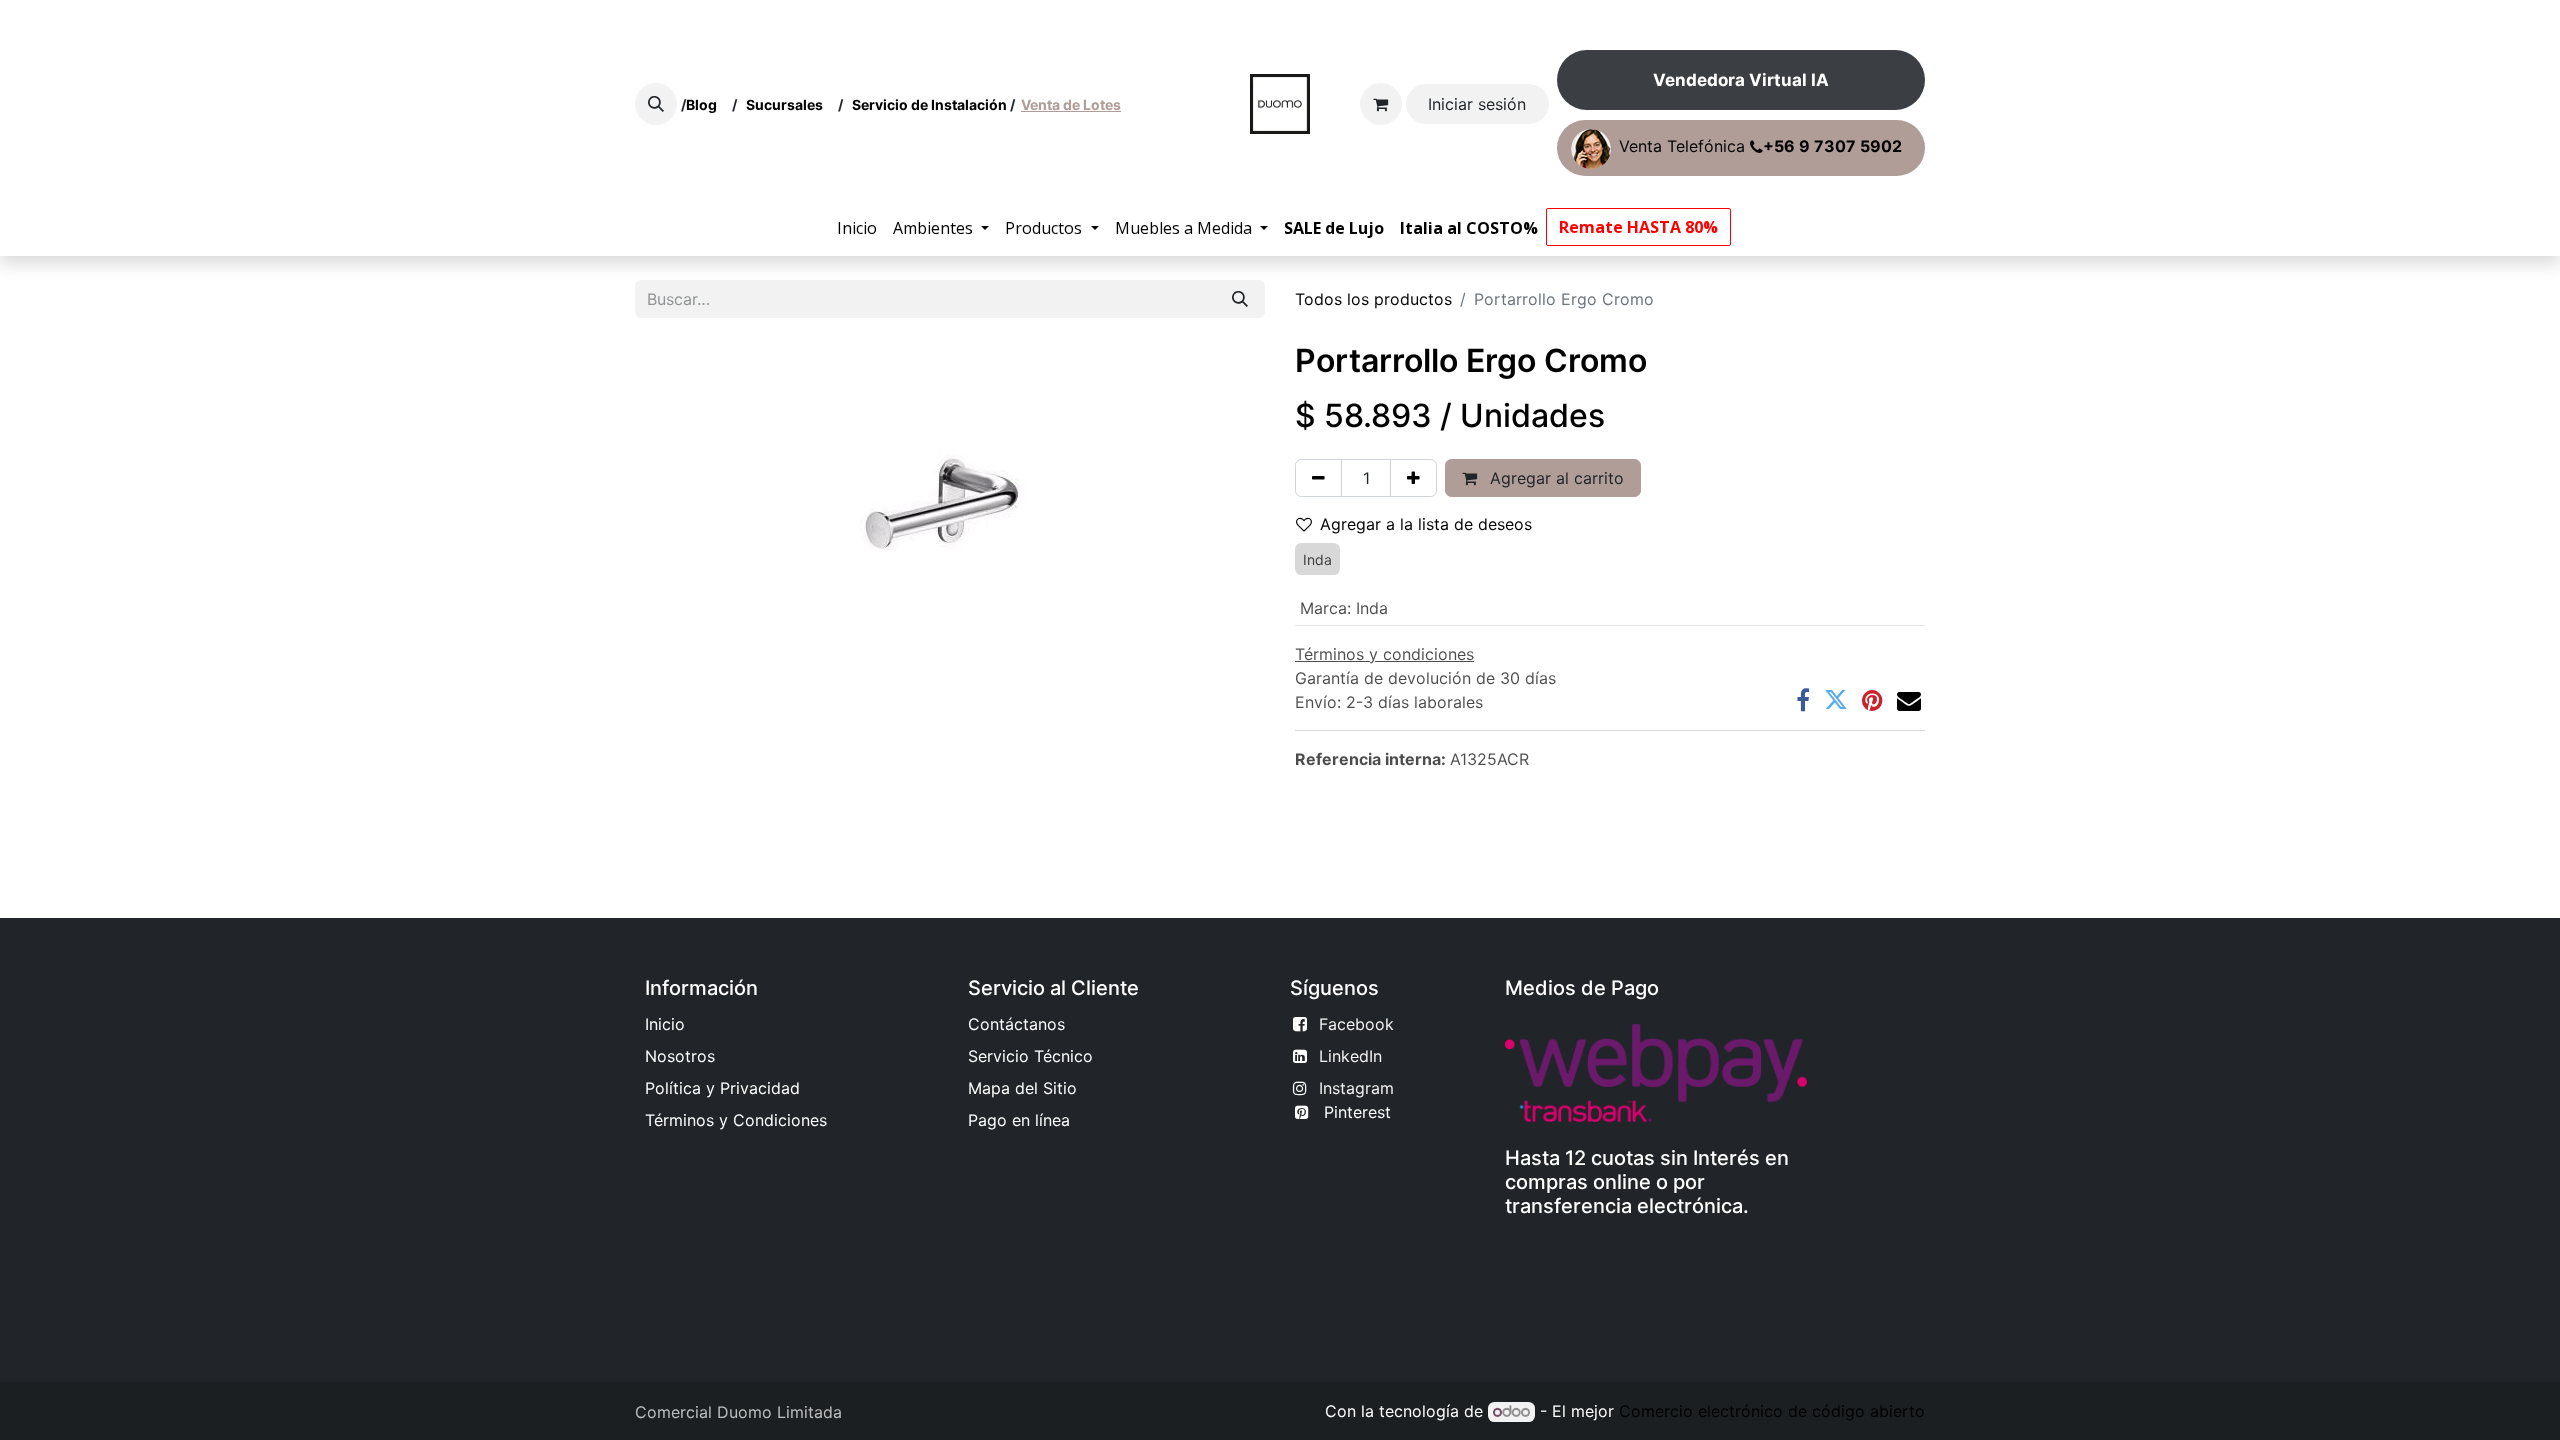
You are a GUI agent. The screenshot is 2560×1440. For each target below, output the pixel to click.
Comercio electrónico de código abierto (1772, 1411)
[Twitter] (1836, 700)
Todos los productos (1373, 299)
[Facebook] (1803, 700)
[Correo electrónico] (1909, 700)
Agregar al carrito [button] (1554, 478)
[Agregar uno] (1413, 478)
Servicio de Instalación (929, 104)
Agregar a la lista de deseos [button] (1426, 524)
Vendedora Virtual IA (1741, 80)
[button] (656, 104)
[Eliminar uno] (1318, 478)
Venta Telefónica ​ (1760, 147)
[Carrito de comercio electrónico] (1381, 104)
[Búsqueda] (1240, 299)
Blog (704, 104)
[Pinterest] (1872, 700)
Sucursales (789, 104)
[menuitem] (857, 228)
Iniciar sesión (1477, 104)
